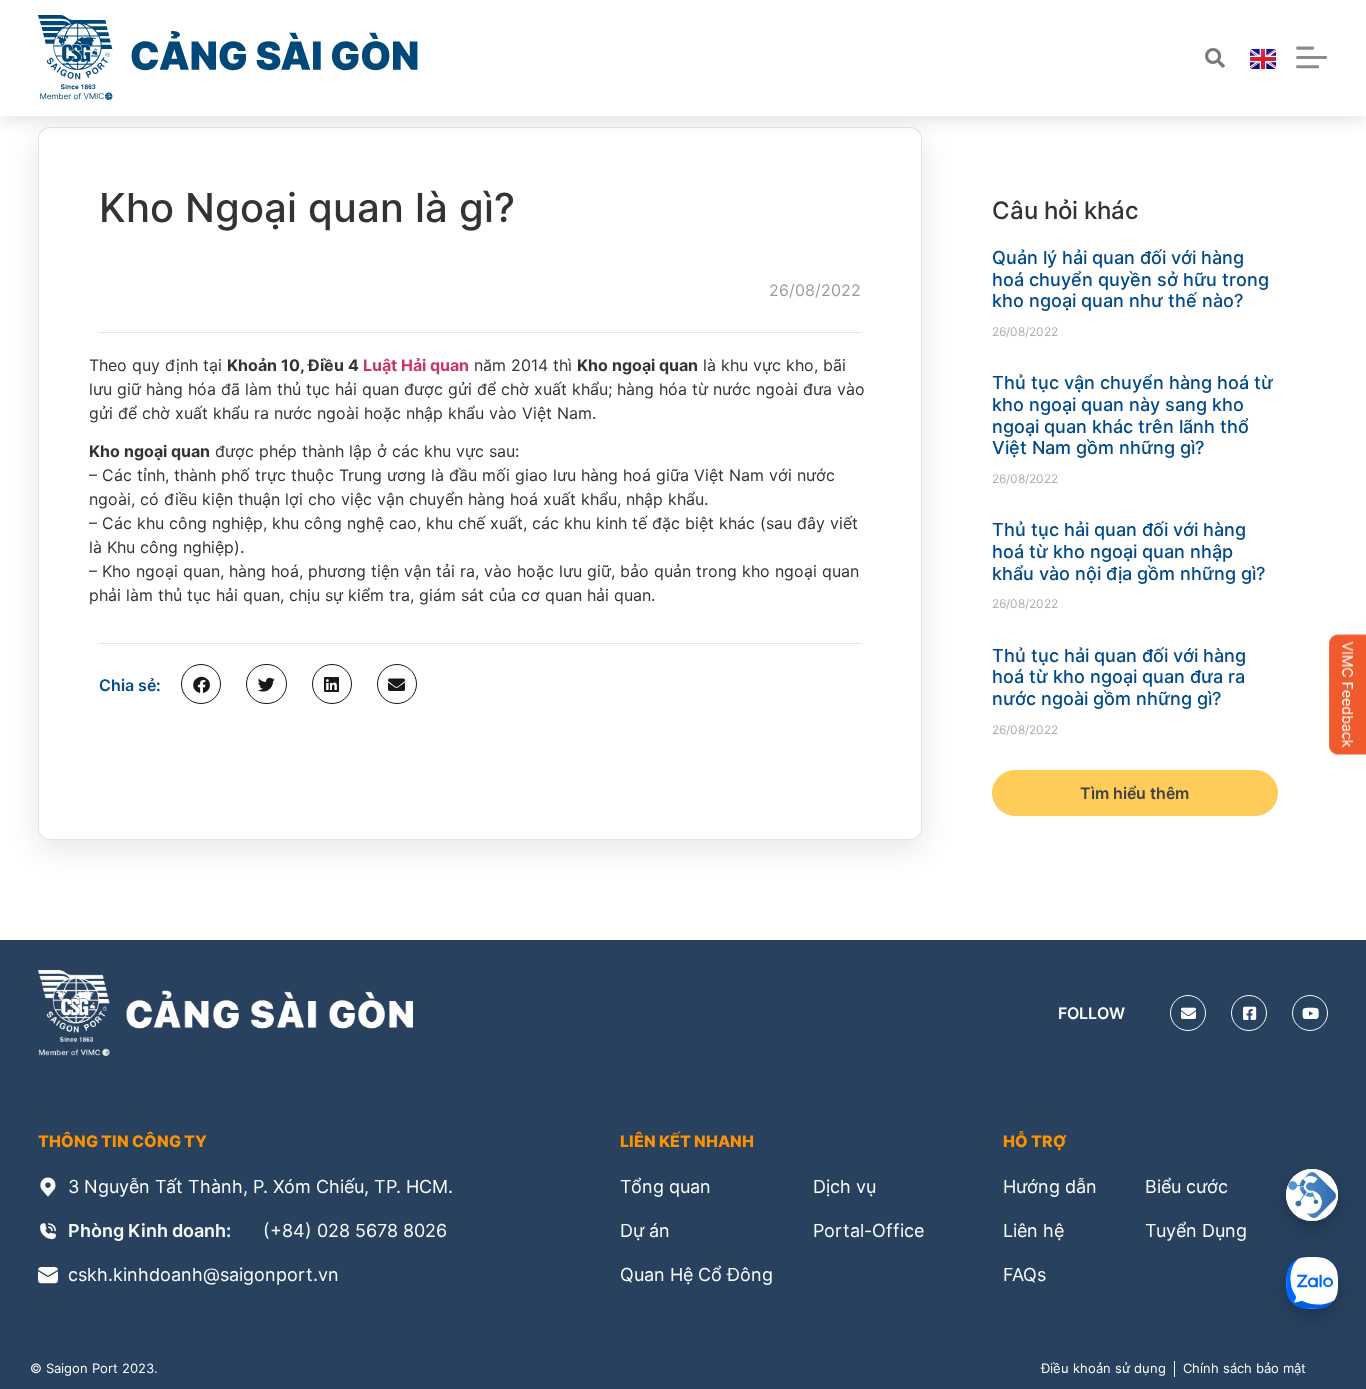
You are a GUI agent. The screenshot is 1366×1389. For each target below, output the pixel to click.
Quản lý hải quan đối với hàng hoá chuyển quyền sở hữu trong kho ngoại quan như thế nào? (1130, 279)
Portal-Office (868, 1230)
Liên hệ (1033, 1230)
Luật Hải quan (416, 365)
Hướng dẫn (1050, 1186)
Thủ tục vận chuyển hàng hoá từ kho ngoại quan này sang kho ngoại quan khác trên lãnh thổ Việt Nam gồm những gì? (1132, 415)
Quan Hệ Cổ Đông (696, 1274)
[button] (201, 684)
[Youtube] (1310, 1013)
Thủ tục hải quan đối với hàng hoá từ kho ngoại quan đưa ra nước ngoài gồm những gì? (1119, 677)
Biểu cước (1186, 1186)
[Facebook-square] (1249, 1013)
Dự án (645, 1230)
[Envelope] (1188, 1013)
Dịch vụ (844, 1186)
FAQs (1024, 1274)
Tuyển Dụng (1196, 1230)
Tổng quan (665, 1186)
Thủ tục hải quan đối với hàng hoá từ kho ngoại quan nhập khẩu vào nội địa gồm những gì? (1128, 551)
